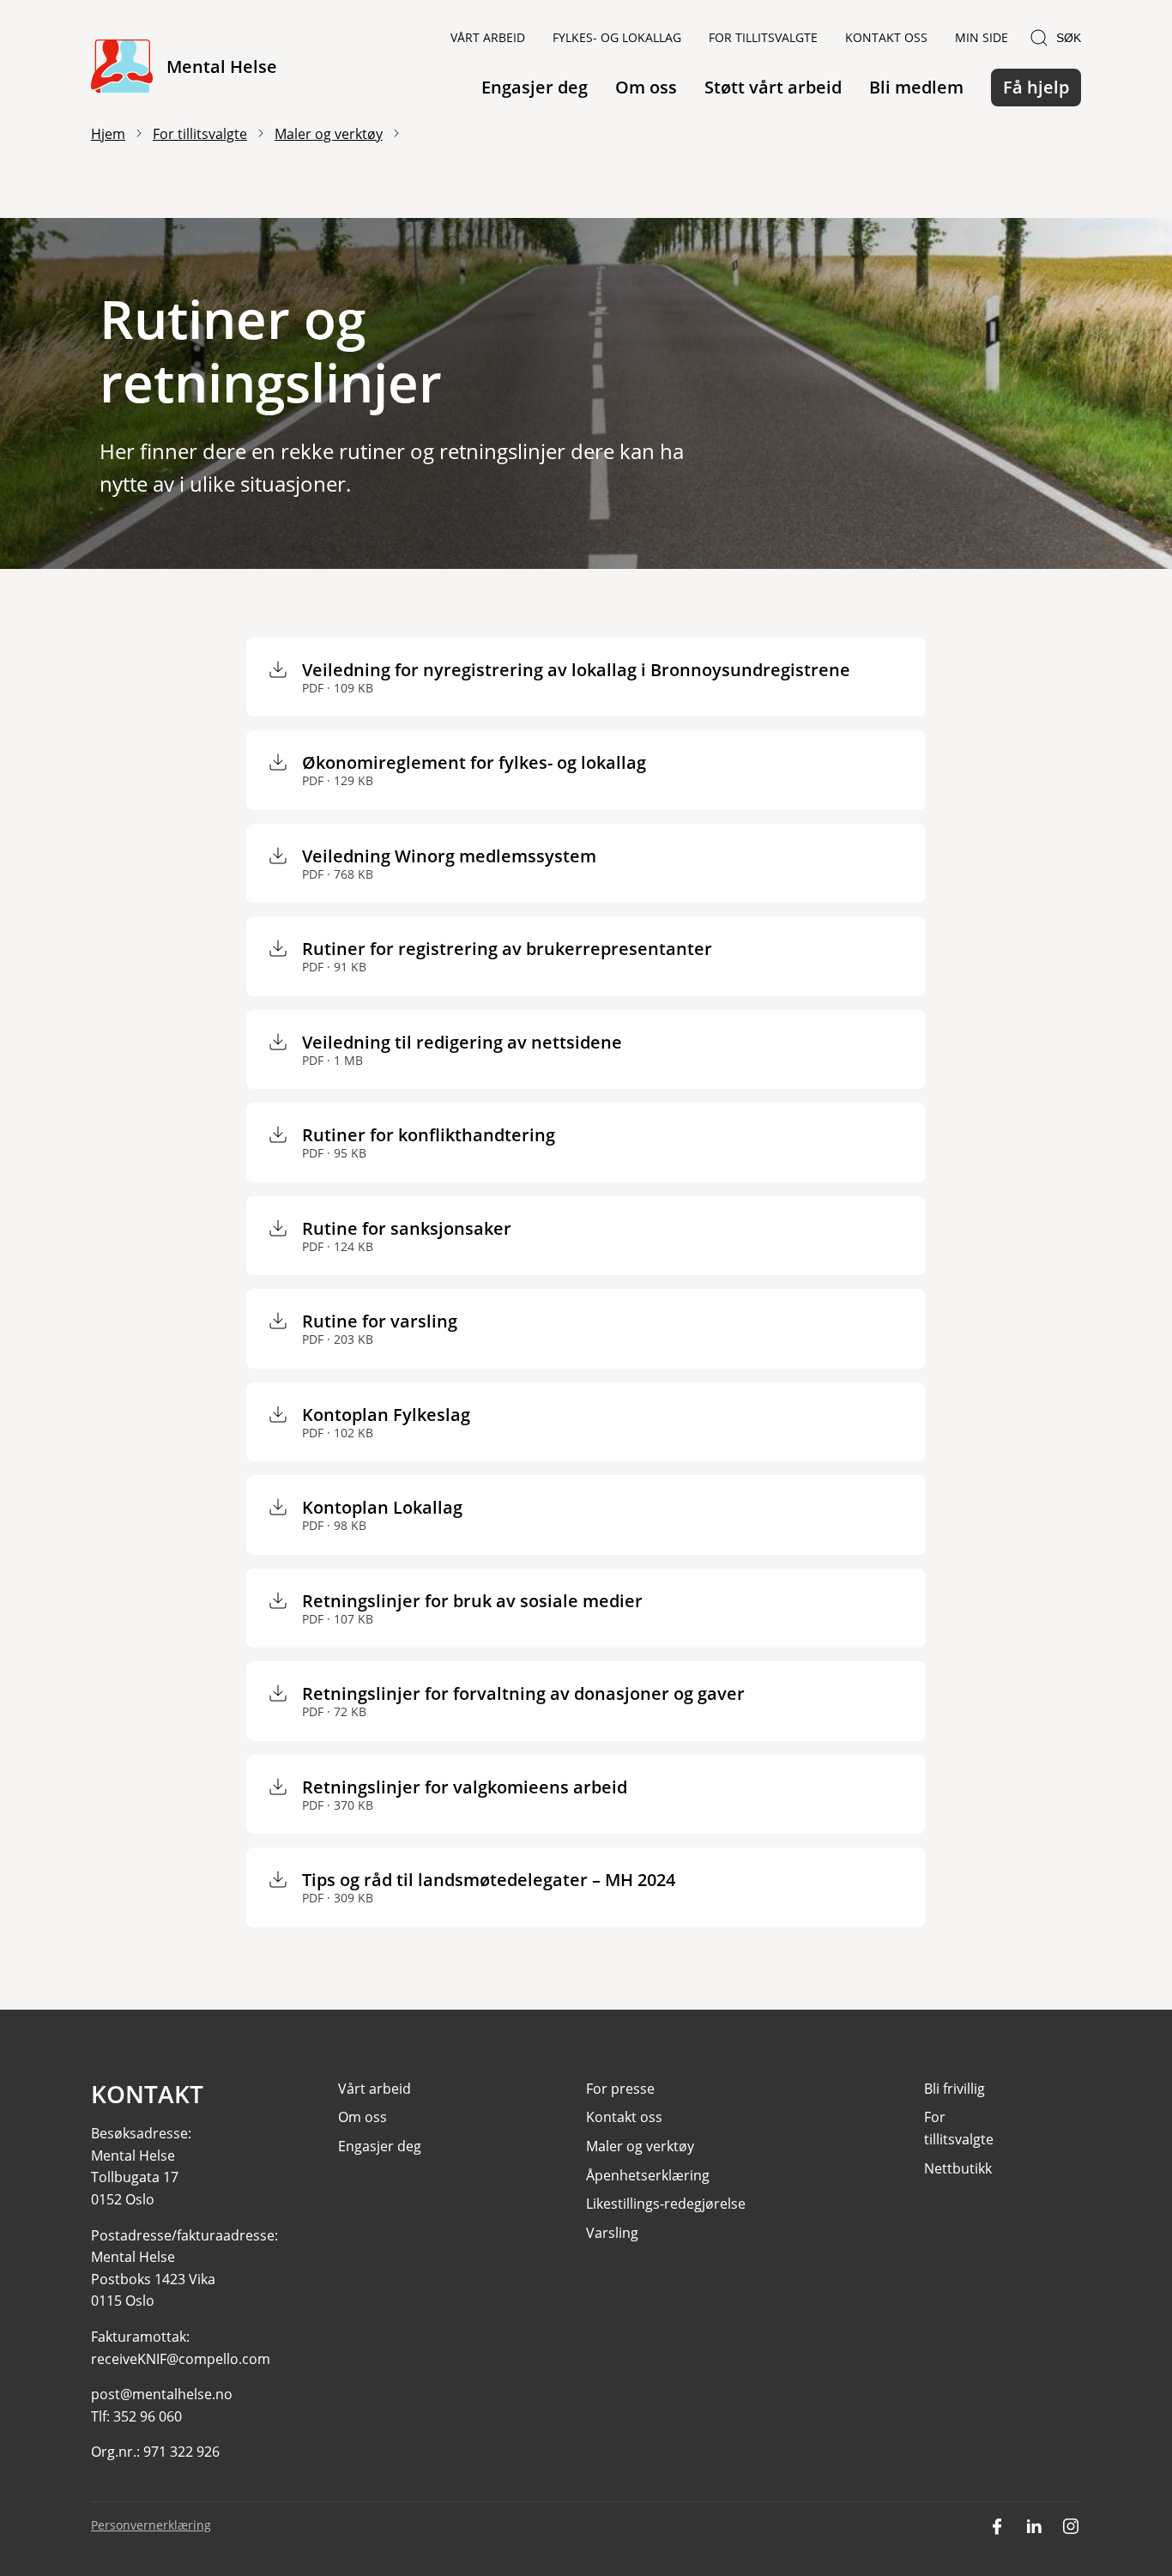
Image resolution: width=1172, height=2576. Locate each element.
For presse (620, 2089)
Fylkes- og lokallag (617, 37)
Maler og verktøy (329, 134)
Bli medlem (916, 87)
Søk (1069, 38)
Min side (982, 37)
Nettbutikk (958, 2168)
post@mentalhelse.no (162, 2394)
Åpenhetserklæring (648, 2175)
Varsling (612, 2233)
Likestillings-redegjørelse (666, 2204)
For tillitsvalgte (763, 37)
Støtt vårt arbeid (773, 87)
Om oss (646, 87)
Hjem (108, 134)
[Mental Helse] (122, 67)
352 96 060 (148, 2416)
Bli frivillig (955, 2089)
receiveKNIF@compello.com (181, 2359)
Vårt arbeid (488, 37)
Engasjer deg (535, 87)
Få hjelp (1036, 87)
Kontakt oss (886, 37)
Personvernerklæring (151, 2525)
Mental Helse (222, 67)
